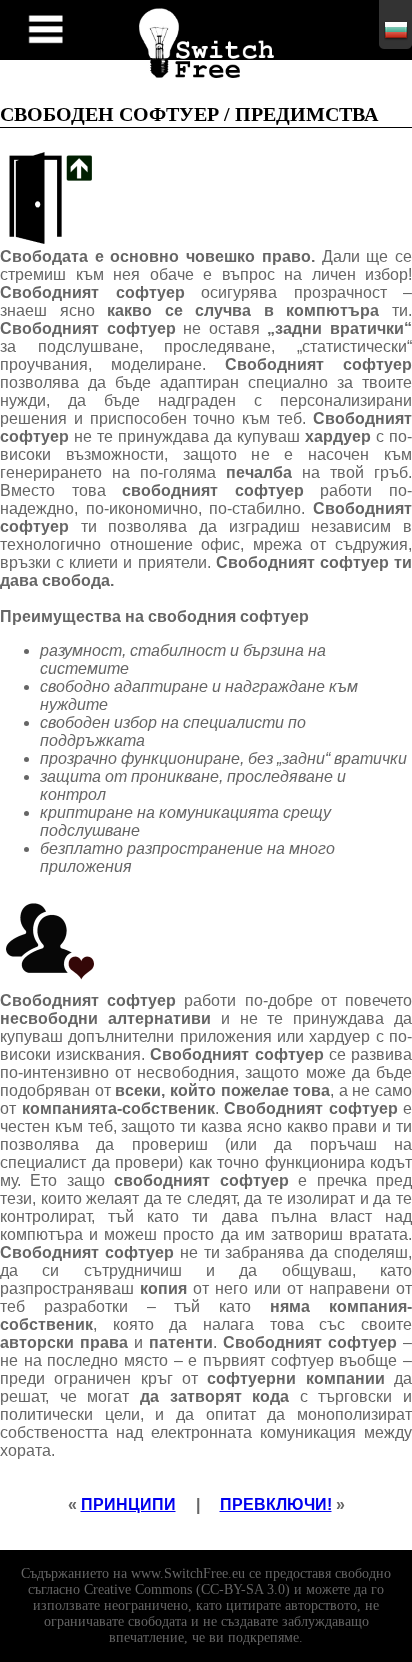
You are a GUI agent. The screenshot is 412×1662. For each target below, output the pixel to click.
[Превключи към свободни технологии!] (206, 39)
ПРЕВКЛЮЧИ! (276, 1504)
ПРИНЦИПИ (128, 1504)
